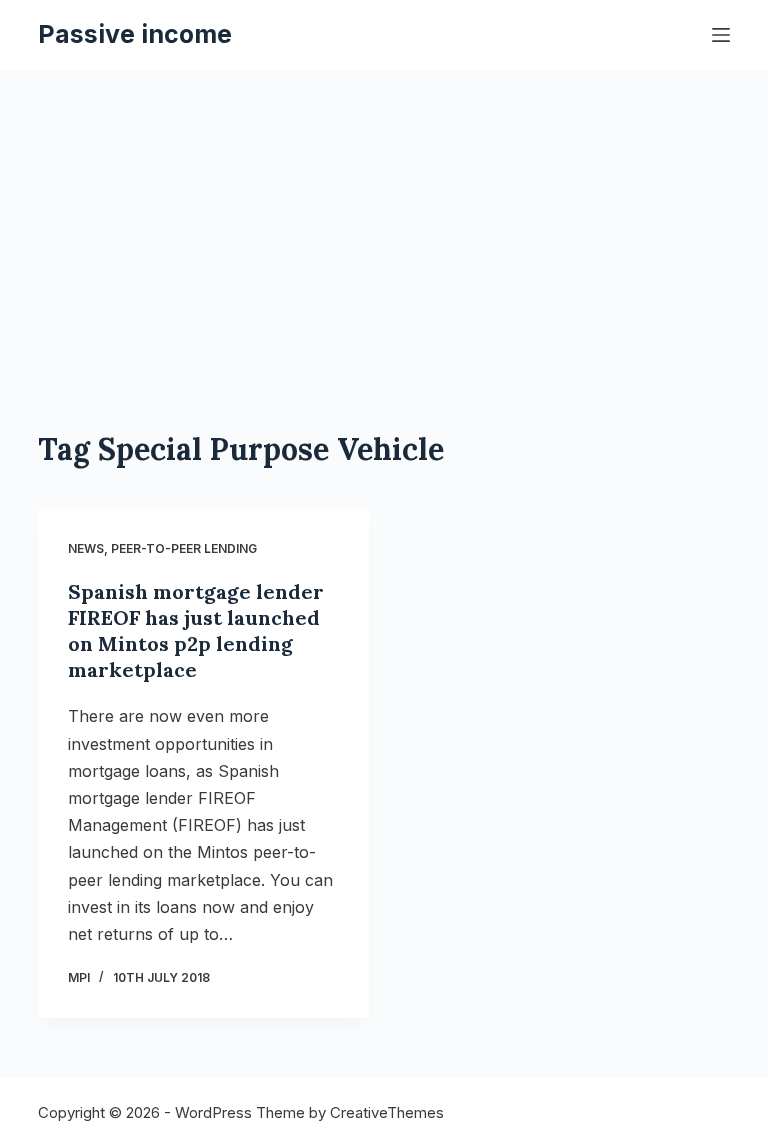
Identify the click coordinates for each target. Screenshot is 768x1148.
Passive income (135, 34)
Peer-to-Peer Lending (184, 548)
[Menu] (721, 35)
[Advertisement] (384, 280)
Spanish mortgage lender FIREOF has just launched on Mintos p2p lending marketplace (196, 630)
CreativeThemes (387, 1112)
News (86, 548)
